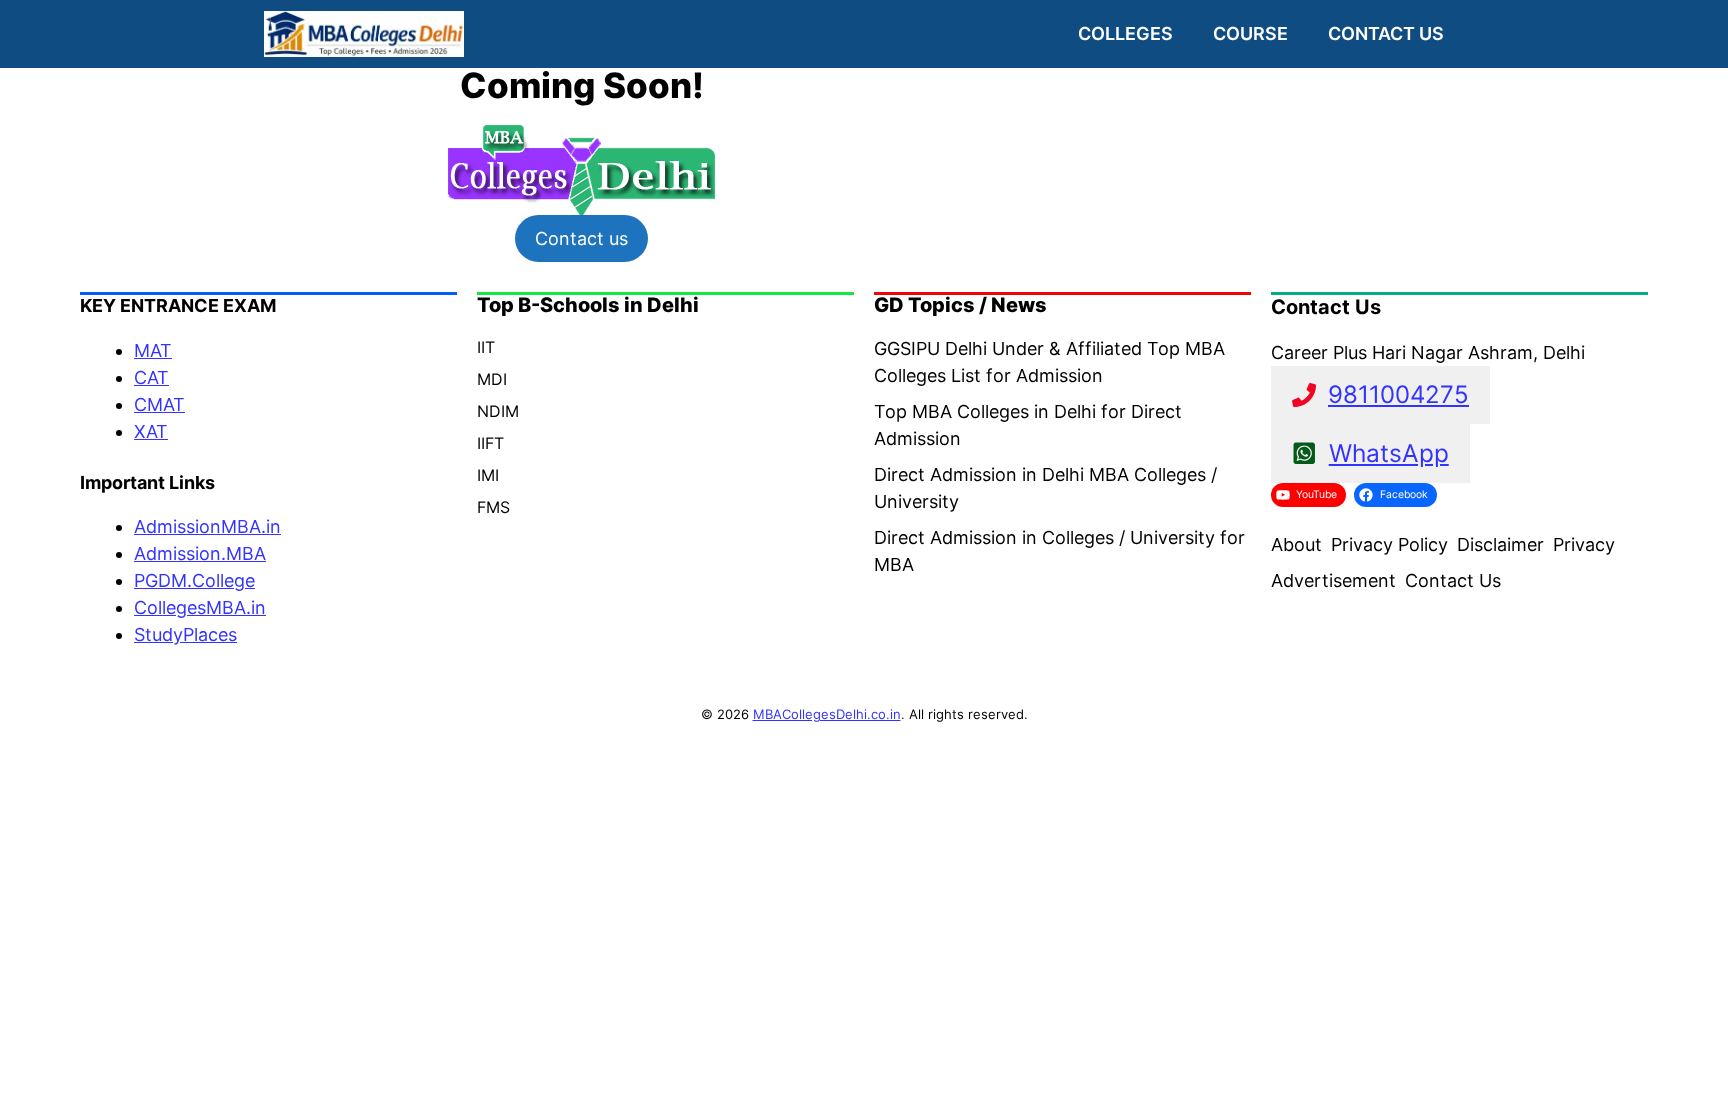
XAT (151, 431)
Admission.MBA (200, 553)
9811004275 (1398, 394)
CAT (151, 377)
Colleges (1125, 33)
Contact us (1386, 33)
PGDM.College (194, 580)
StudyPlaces (185, 634)
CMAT (159, 404)
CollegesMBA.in (200, 607)
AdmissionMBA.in (207, 526)
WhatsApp (1389, 453)
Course (1250, 33)
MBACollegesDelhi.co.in (827, 714)
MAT (153, 350)
